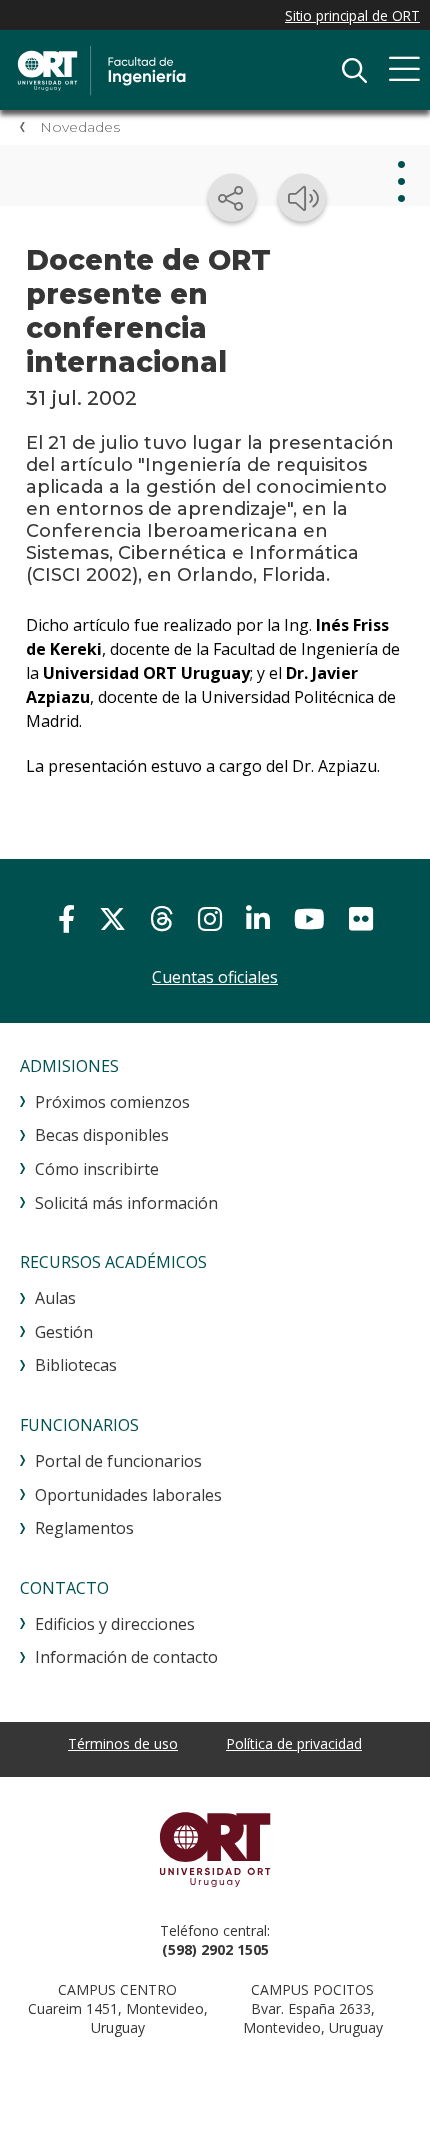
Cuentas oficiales (215, 977)
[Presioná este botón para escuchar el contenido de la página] (302, 198)
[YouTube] (309, 918)
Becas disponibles (102, 1135)
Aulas (55, 1298)
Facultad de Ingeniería (165, 70)
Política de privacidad (294, 1743)
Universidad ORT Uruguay (215, 1849)
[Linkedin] (258, 918)
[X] (112, 918)
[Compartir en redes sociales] (232, 198)
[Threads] (162, 918)
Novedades (80, 127)
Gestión (64, 1332)
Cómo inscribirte (97, 1169)
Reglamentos (84, 1528)
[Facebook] (66, 918)
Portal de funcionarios (118, 1461)
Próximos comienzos (112, 1102)
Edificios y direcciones (115, 1624)
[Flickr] (361, 918)
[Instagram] (210, 918)
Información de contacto (126, 1657)
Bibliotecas (76, 1365)
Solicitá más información (126, 1203)
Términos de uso (123, 1743)
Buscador (354, 70)
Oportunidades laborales (128, 1495)
